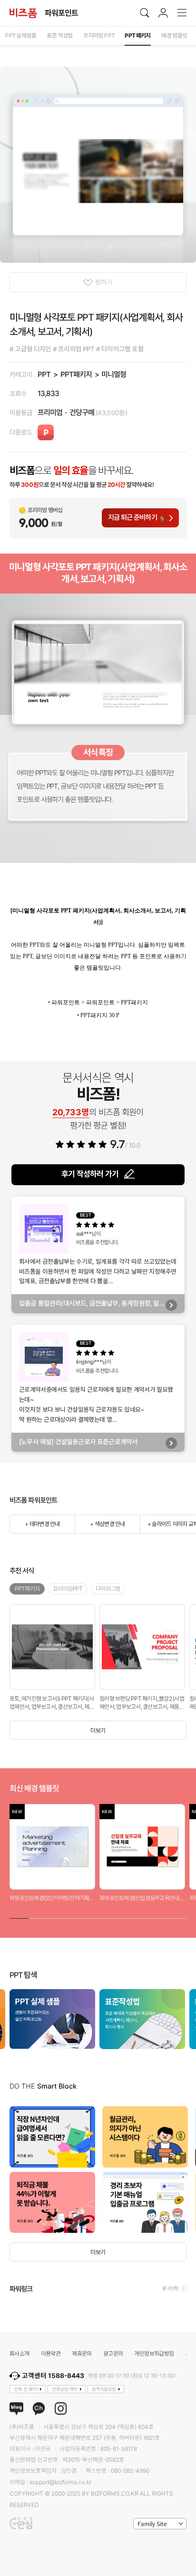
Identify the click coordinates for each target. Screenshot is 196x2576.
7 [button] (137, 1917)
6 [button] (118, 1917)
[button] (85, 248)
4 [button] (78, 1917)
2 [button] (39, 1917)
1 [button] (19, 1917)
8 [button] (157, 1917)
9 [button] (177, 1917)
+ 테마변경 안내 (42, 1524)
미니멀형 (114, 374)
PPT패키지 (76, 374)
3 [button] (59, 1917)
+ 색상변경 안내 (107, 1524)
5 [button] (98, 1917)
